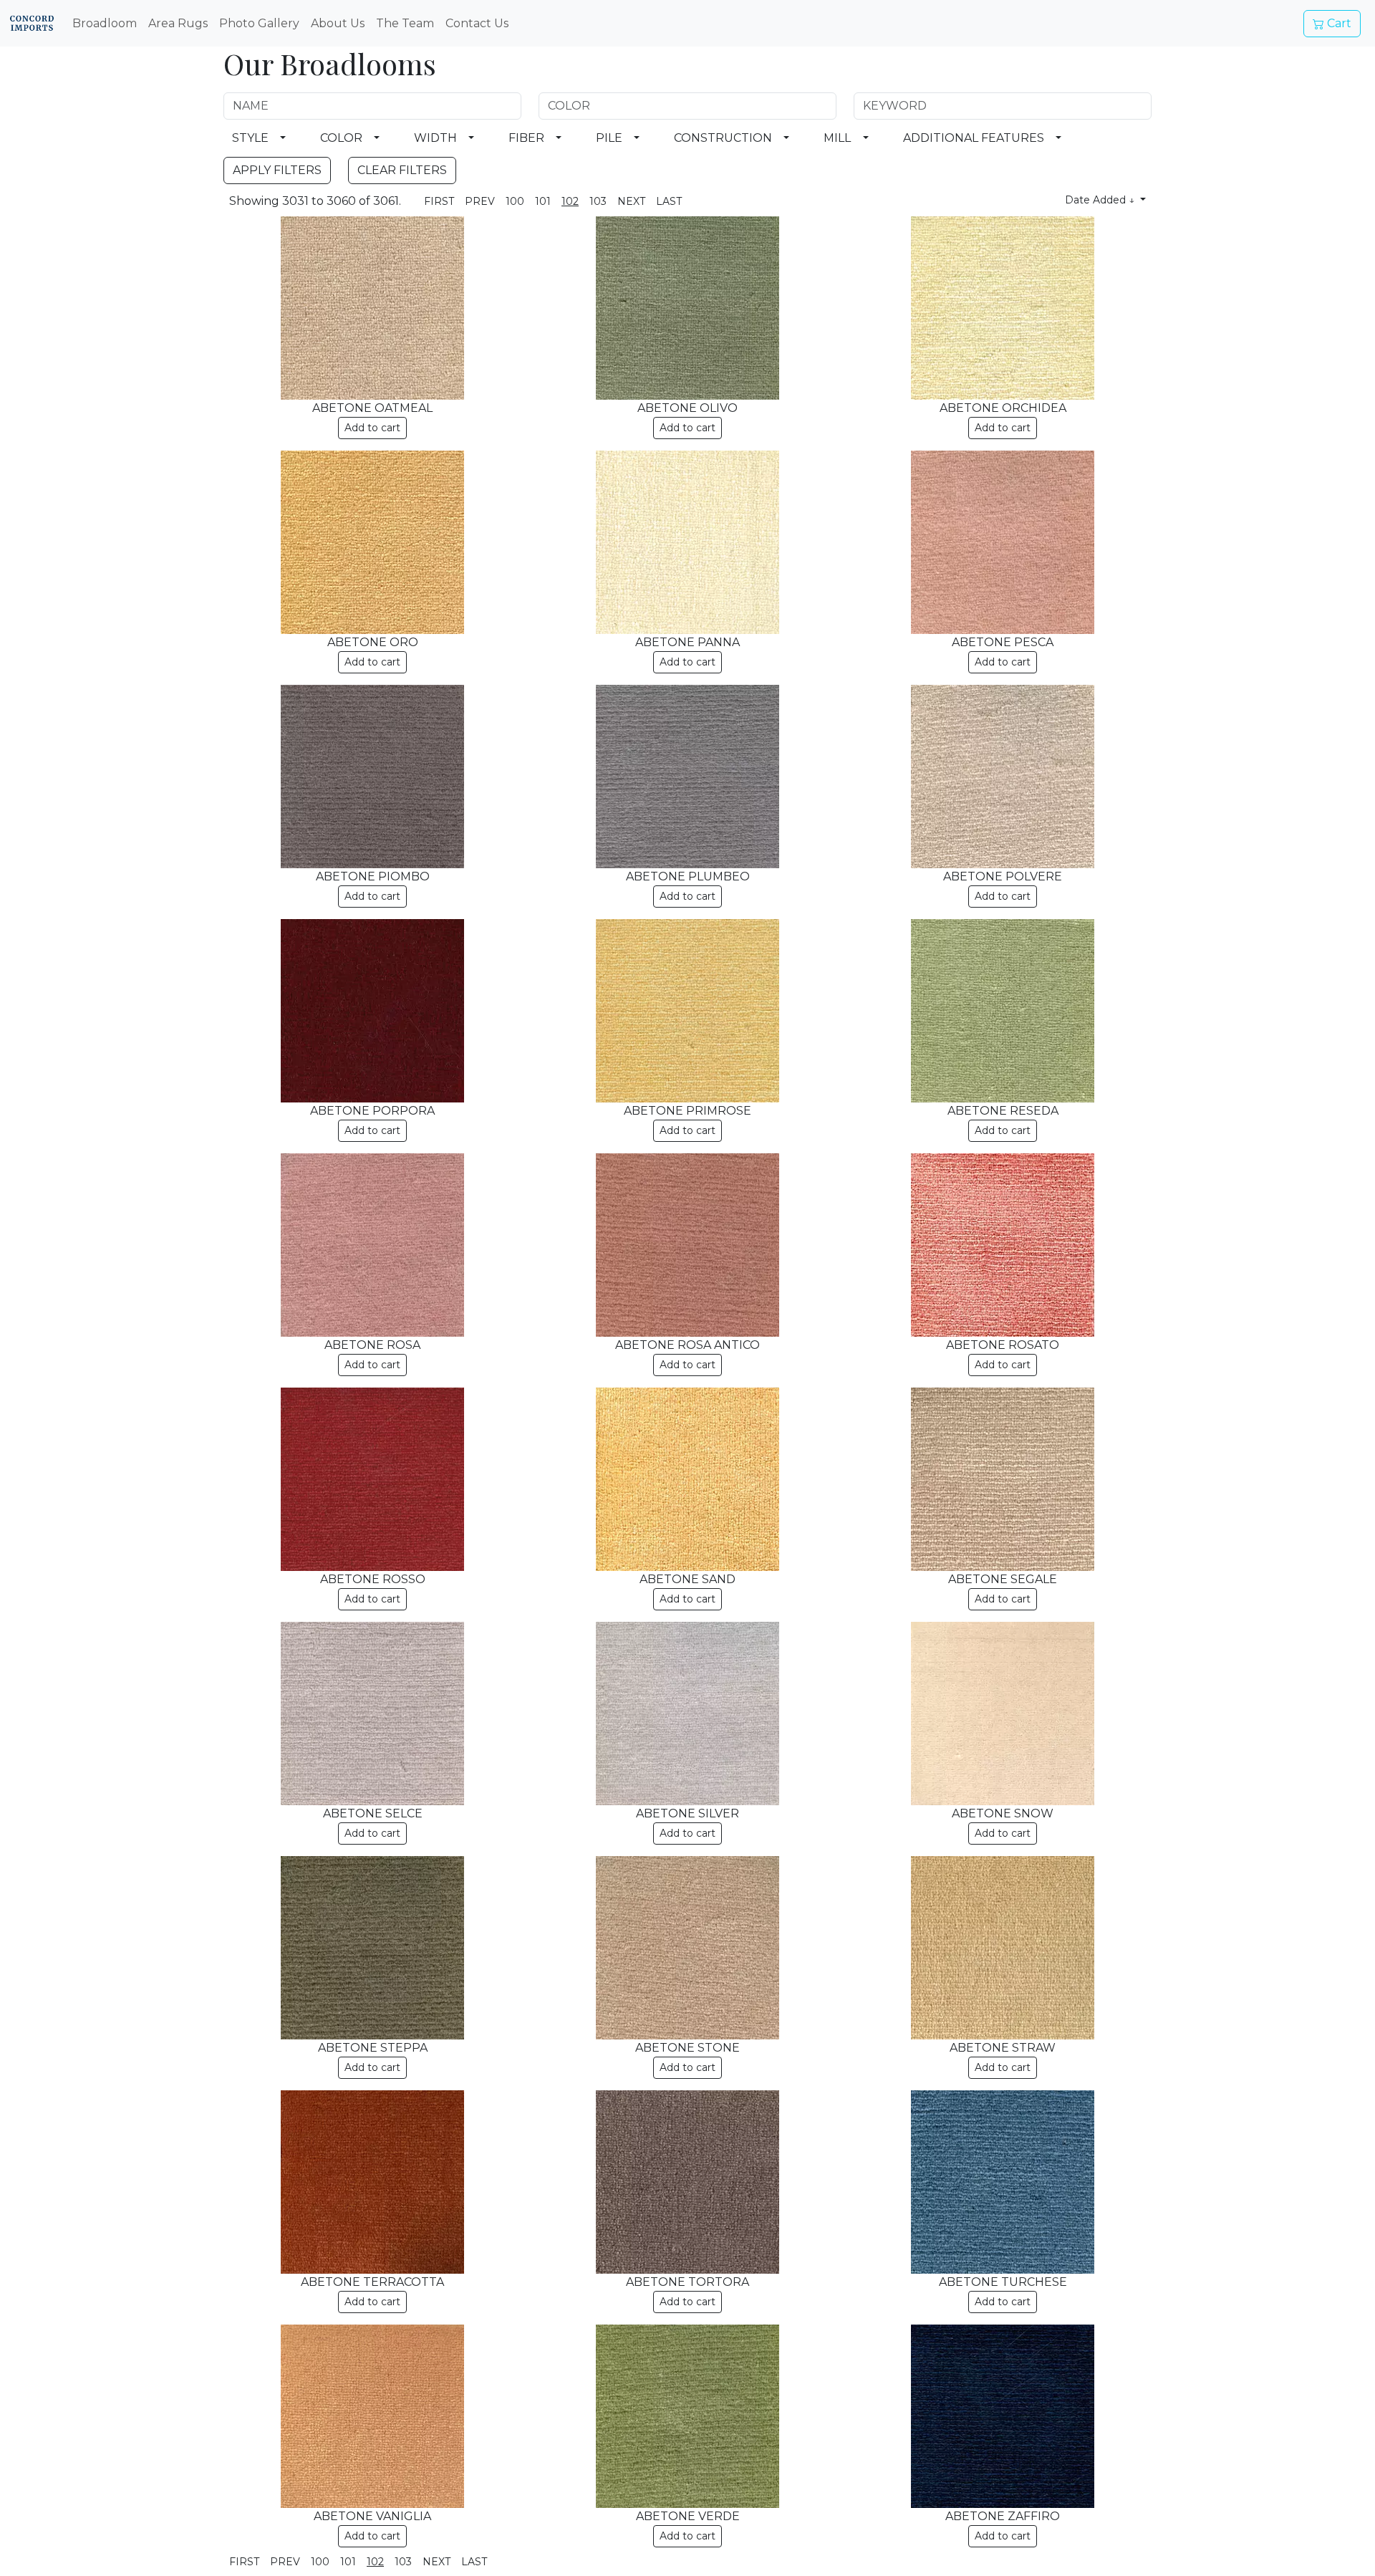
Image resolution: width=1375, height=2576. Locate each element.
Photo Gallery (259, 23)
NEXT (631, 201)
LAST (669, 201)
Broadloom (105, 23)
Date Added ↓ (1101, 200)
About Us (338, 23)
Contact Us (477, 23)
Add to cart (372, 428)
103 (598, 201)
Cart (1338, 23)
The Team (405, 23)
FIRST (439, 201)
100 (515, 201)
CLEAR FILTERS (402, 170)
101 (543, 201)
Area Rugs (178, 23)
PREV (480, 201)
